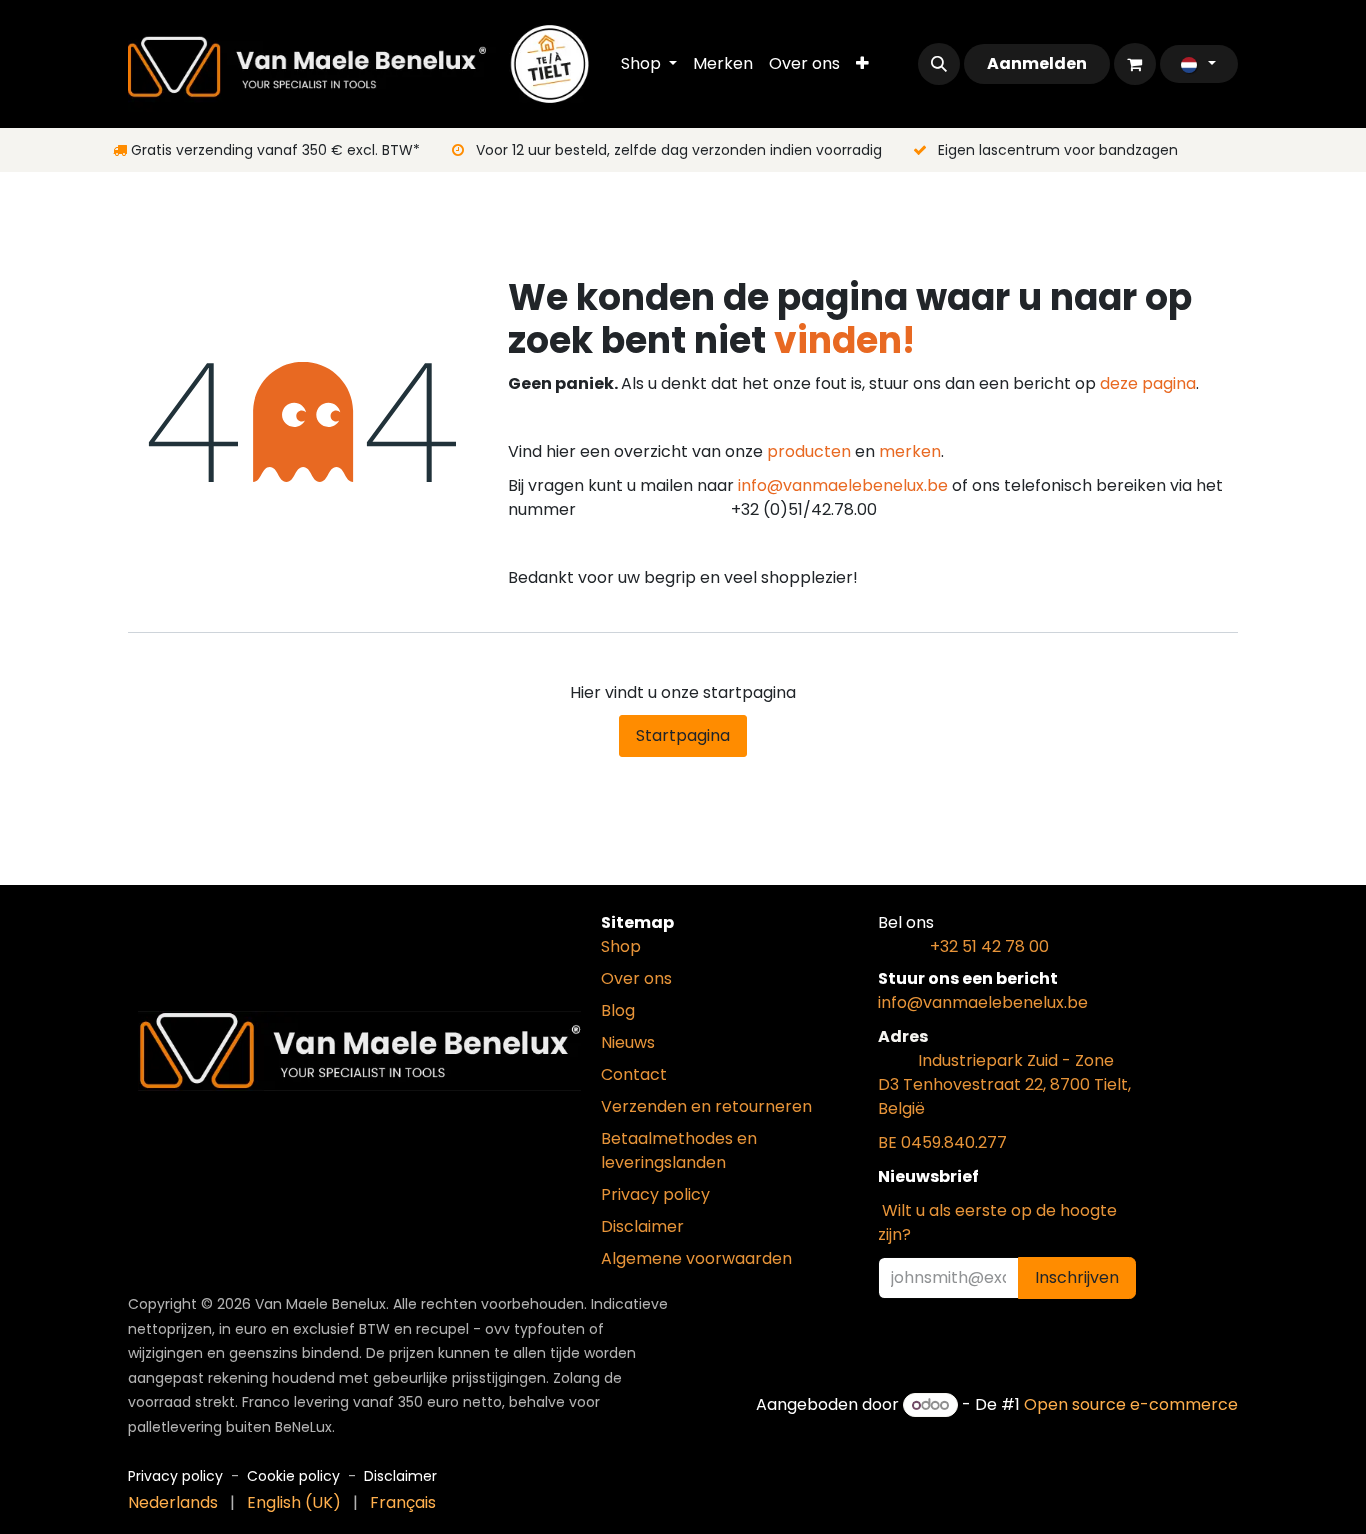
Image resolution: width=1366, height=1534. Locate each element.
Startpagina (683, 735)
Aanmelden (1037, 63)
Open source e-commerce (1131, 1404)
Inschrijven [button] (1077, 1277)
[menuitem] (649, 64)
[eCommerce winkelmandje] (1135, 64)
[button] (939, 64)
